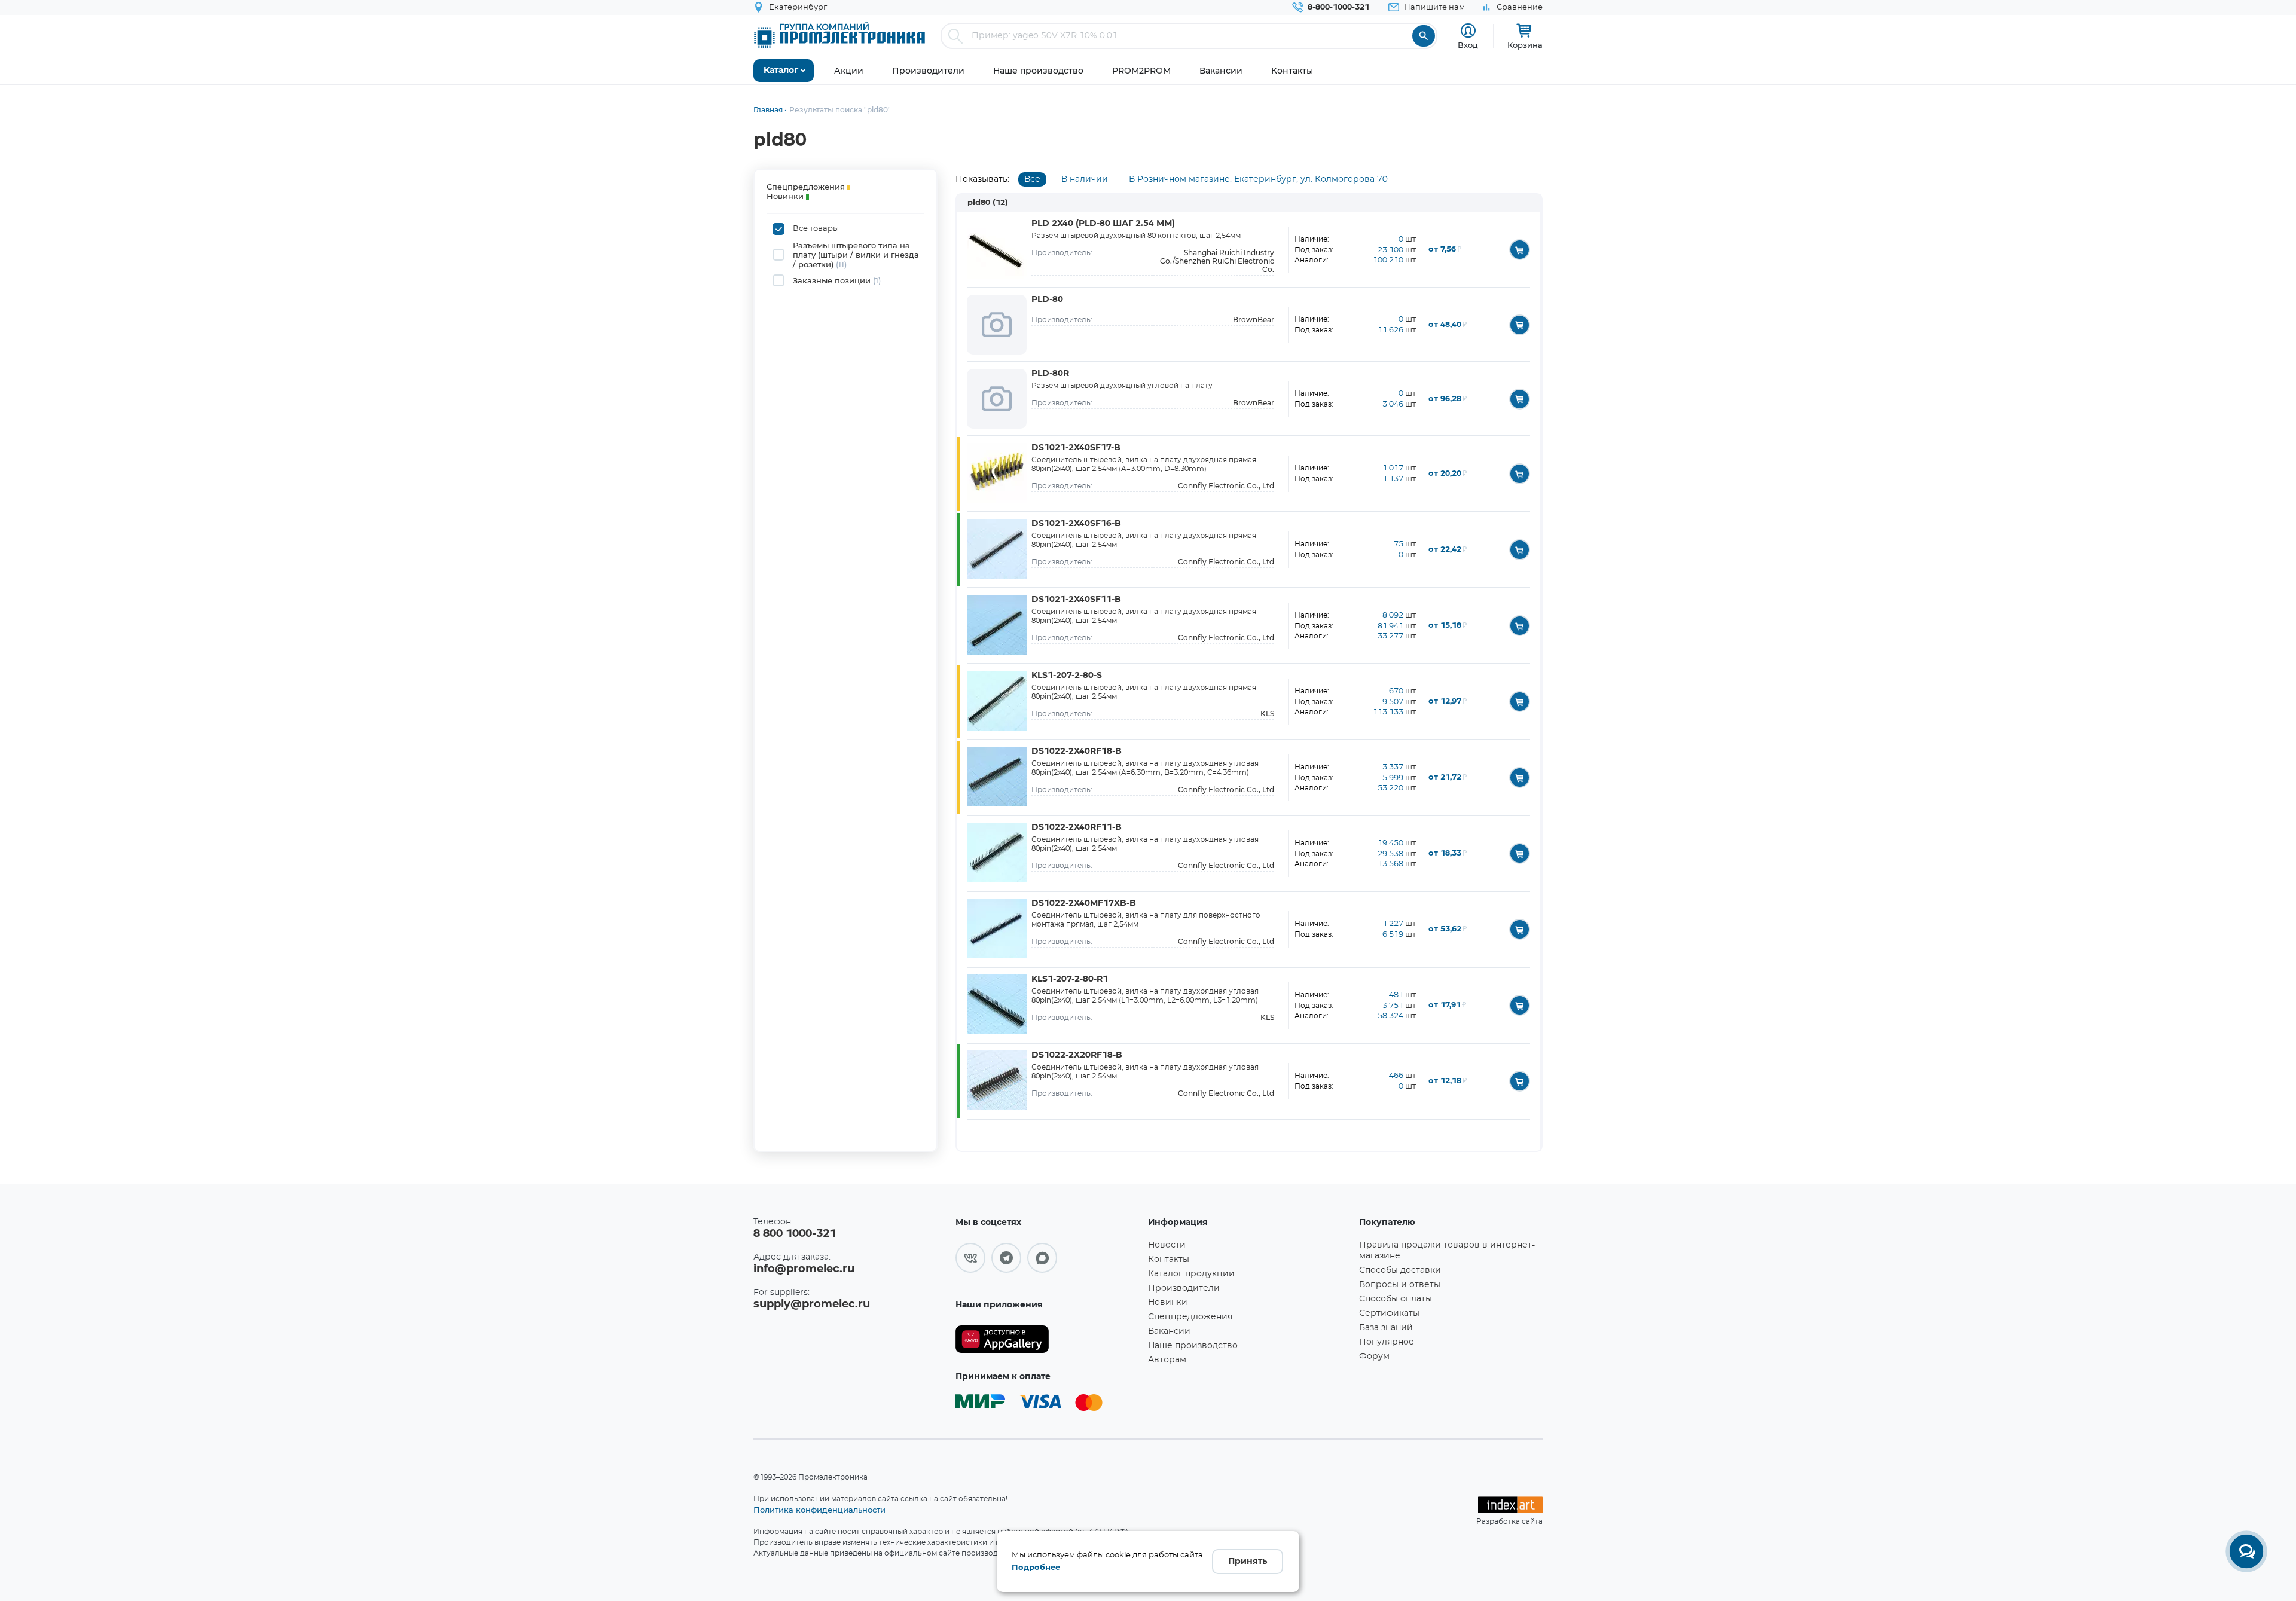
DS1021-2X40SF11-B (1076, 600)
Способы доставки (1400, 1270)
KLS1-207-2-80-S (1067, 676)
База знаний (1386, 1328)
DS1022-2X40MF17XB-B (1084, 903)
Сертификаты (1389, 1313)
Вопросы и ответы (1400, 1285)
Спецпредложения (1190, 1317)
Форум (1374, 1356)
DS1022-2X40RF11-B (1077, 827)
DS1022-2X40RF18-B (1077, 751)
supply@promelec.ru (812, 1304)
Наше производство (1193, 1346)
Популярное (1387, 1342)
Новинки (1168, 1303)
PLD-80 (1047, 300)
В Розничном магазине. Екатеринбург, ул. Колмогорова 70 (1258, 179)
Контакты (1169, 1260)
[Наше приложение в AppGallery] (1048, 1339)
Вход (1468, 45)
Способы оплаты (1396, 1299)
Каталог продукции (1191, 1274)
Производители (1184, 1288)
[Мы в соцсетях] (970, 1258)
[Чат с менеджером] (2246, 1551)
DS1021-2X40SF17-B (1076, 448)
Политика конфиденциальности (819, 1510)
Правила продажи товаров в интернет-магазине (1447, 1251)
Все (1032, 179)
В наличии (1085, 179)
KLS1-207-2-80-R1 (1070, 979)
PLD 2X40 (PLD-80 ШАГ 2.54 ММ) (1103, 224)
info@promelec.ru (804, 1269)
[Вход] (1468, 31)
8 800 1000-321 (795, 1234)
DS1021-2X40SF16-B (1076, 524)
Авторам (1167, 1360)
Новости (1167, 1245)
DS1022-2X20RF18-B (1077, 1055)
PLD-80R (1050, 374)
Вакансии (1169, 1331)
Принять (1248, 1562)
